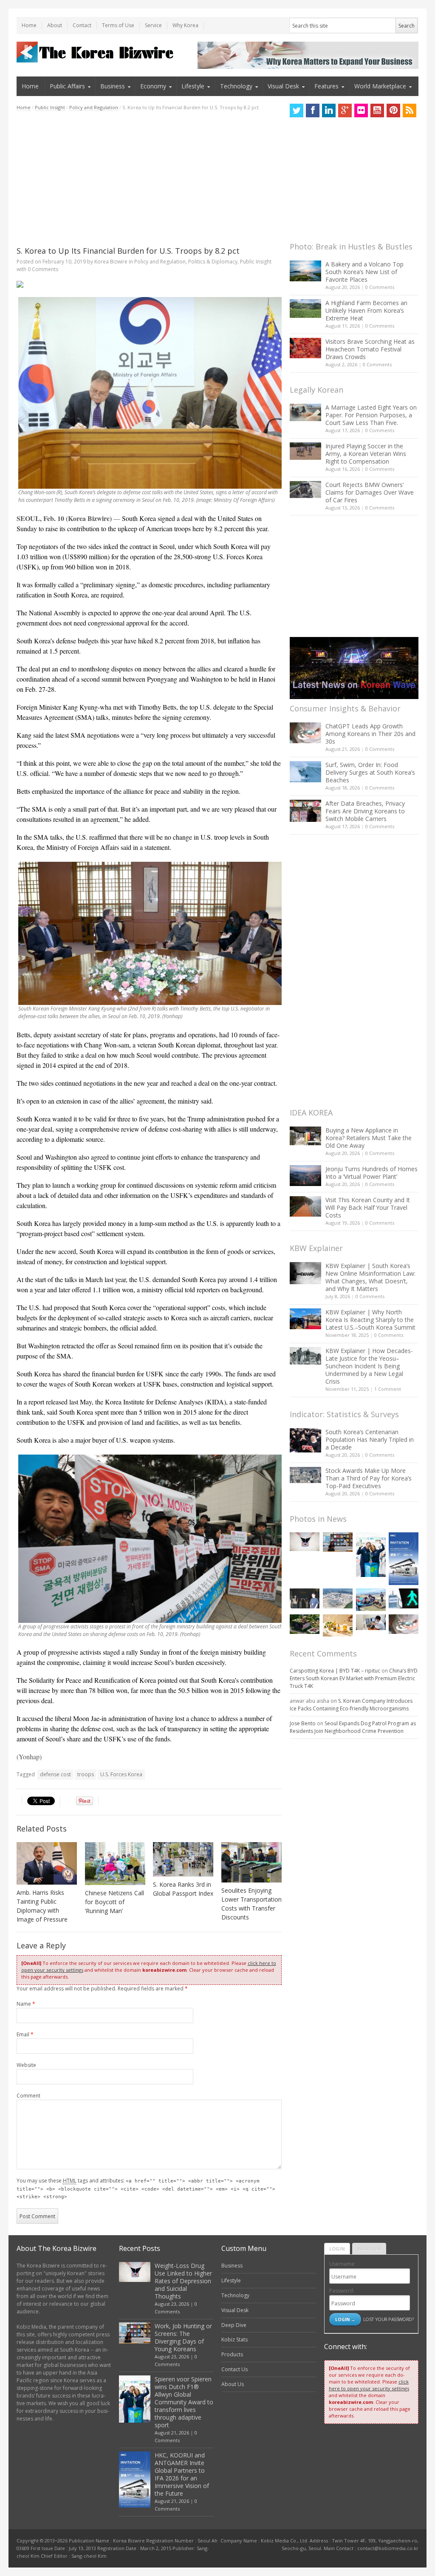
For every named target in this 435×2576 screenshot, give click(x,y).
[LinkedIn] (329, 110)
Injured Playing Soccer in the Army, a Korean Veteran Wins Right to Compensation (366, 454)
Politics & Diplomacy (213, 262)
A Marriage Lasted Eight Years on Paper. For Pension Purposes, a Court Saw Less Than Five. (371, 415)
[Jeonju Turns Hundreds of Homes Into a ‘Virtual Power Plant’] (305, 1176)
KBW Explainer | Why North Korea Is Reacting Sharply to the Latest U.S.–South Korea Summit (370, 1320)
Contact (82, 25)
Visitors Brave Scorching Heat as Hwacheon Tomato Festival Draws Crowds (370, 349)
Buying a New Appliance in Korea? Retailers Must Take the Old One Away (369, 1138)
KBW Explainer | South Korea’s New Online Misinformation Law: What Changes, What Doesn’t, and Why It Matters (370, 1277)
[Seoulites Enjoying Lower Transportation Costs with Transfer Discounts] (251, 1862)
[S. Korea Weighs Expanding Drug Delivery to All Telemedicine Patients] (371, 1622)
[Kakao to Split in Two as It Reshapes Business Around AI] (305, 1598)
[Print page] (149, 284)
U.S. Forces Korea (121, 1774)
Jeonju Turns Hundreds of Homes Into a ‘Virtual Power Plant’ (371, 1173)
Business (113, 86)
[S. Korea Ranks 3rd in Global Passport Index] (183, 1859)
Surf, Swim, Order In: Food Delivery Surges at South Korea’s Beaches (370, 772)
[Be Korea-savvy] (96, 52)
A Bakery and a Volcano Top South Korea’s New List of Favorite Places (364, 272)
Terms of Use (118, 25)
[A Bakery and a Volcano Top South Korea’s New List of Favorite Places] (305, 271)
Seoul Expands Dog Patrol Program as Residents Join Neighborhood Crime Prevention (353, 1727)
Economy (153, 86)
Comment (28, 2096)
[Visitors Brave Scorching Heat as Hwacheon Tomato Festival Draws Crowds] (305, 348)
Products (232, 2354)
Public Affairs (67, 86)
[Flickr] (361, 110)
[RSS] (410, 110)
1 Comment (388, 1389)
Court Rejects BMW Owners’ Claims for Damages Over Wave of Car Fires (370, 492)
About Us (233, 2384)
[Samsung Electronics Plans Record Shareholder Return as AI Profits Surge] (404, 1598)
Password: (342, 2291)
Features (326, 86)
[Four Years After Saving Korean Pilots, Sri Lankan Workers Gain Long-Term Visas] (371, 1599)
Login (337, 2249)
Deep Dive (234, 2325)
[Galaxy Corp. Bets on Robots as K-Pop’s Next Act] (305, 1624)
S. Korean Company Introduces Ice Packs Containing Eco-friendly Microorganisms (351, 1705)
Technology (236, 86)
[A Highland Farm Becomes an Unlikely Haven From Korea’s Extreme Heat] (305, 309)
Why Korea (185, 25)
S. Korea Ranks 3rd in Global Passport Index (183, 1889)
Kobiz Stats (234, 2340)
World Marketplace (380, 86)
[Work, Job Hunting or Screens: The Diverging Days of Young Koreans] (338, 1542)
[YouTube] (377, 110)
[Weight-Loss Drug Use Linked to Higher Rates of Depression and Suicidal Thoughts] (305, 1542)
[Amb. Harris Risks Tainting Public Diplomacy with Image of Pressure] (47, 1863)
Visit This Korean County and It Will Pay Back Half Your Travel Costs (368, 1207)
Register (369, 2249)
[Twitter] (297, 110)
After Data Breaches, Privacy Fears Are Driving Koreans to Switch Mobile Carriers (365, 811)
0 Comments (380, 287)
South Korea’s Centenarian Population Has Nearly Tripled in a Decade (370, 1439)
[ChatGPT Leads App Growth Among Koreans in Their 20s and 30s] (305, 733)
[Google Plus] (345, 110)
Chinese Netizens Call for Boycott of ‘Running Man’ (114, 1902)
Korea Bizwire (111, 262)
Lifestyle (193, 86)
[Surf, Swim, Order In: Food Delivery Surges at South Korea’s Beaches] (305, 772)
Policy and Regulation (94, 107)
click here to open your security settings (369, 2385)
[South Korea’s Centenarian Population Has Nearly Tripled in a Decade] (305, 1440)
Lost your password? (388, 2319)
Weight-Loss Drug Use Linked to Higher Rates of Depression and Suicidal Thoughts (183, 2281)
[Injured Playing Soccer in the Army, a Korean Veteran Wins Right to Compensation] (305, 451)
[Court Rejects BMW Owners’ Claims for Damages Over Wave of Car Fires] (305, 490)
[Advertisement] (149, 178)
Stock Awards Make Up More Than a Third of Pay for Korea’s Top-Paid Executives (369, 1478)
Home (29, 25)
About (55, 25)
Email (25, 2034)
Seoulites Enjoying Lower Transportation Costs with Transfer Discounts (251, 1904)
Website (26, 2065)
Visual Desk (283, 86)
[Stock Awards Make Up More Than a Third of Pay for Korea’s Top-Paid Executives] (305, 1475)
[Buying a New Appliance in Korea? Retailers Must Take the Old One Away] (305, 1136)
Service (153, 25)
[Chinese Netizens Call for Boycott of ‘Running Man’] (115, 1864)
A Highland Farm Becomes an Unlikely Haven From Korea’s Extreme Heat (366, 310)
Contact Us (234, 2369)
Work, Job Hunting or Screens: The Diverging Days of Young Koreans (183, 2337)
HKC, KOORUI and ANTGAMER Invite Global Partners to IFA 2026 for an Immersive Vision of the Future (182, 2474)
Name (26, 2004)
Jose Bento (303, 1723)
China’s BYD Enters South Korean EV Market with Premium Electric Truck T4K (354, 1678)
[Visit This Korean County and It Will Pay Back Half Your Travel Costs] (305, 1206)
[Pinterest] (393, 110)
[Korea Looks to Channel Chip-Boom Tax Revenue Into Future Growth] (338, 1598)
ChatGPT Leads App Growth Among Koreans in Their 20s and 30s (370, 734)
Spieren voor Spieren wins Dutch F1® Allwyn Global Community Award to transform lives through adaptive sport (184, 2402)
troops (86, 1774)
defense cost (55, 1774)
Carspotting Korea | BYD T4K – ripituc (335, 1671)
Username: (342, 2264)
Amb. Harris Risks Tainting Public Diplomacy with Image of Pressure (42, 1906)
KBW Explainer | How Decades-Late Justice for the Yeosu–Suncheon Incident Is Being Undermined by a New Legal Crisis (369, 1366)
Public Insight (50, 107)
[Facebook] (313, 110)
